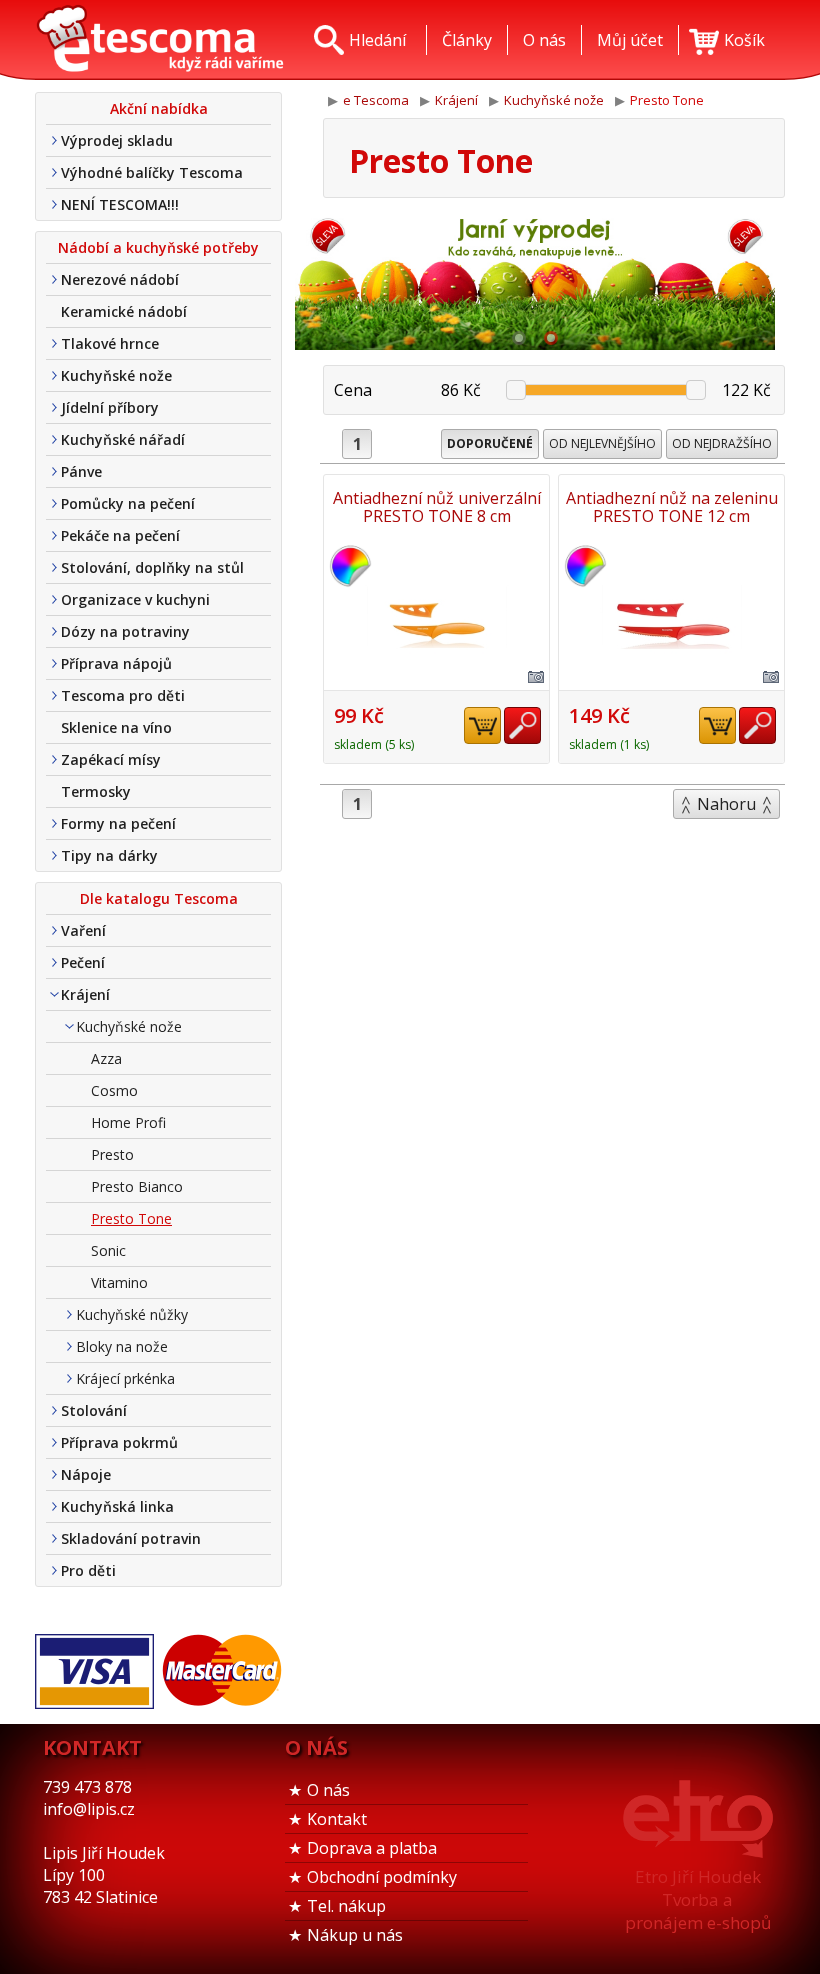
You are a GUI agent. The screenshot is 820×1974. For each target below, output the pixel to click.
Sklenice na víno (116, 727)
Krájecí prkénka (125, 1378)
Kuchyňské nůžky (132, 1314)
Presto (112, 1154)
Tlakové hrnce (110, 343)
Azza (106, 1058)
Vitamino (119, 1282)
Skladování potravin (131, 1538)
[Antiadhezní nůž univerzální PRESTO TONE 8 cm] (436, 617)
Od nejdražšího (722, 443)
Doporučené (490, 443)
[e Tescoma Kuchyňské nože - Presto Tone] (160, 40)
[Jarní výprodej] (535, 280)
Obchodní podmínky (382, 1877)
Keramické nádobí (124, 311)
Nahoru (726, 804)
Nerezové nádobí (120, 279)
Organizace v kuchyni (135, 599)
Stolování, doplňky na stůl (152, 567)
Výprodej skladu (117, 140)
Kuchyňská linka (117, 1506)
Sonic (108, 1250)
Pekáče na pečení (120, 535)
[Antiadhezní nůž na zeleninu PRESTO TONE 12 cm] (671, 617)
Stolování (94, 1410)
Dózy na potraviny (125, 631)
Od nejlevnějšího (602, 443)
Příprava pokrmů (119, 1442)
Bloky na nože (122, 1346)
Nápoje (86, 1474)
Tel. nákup (346, 1906)
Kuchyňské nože (116, 375)
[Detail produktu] (522, 725)
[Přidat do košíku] (482, 725)
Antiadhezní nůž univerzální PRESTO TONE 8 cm (437, 507)
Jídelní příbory (110, 407)
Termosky (96, 791)
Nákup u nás (355, 1935)
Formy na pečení (118, 823)
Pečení (83, 962)
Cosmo (114, 1090)
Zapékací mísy (111, 759)
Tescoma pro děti (123, 695)
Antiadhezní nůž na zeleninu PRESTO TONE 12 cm (672, 507)
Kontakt (337, 1819)
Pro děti (88, 1570)
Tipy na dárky (109, 855)
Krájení (85, 994)
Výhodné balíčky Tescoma (152, 172)
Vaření (83, 930)
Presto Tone (131, 1218)
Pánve (81, 471)
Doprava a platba (372, 1848)
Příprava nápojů (116, 663)
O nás (328, 1790)
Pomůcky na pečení (128, 503)
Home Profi (128, 1122)
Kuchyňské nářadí (123, 439)
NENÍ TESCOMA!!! (120, 204)
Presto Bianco (137, 1186)
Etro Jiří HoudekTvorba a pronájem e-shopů (698, 1899)
